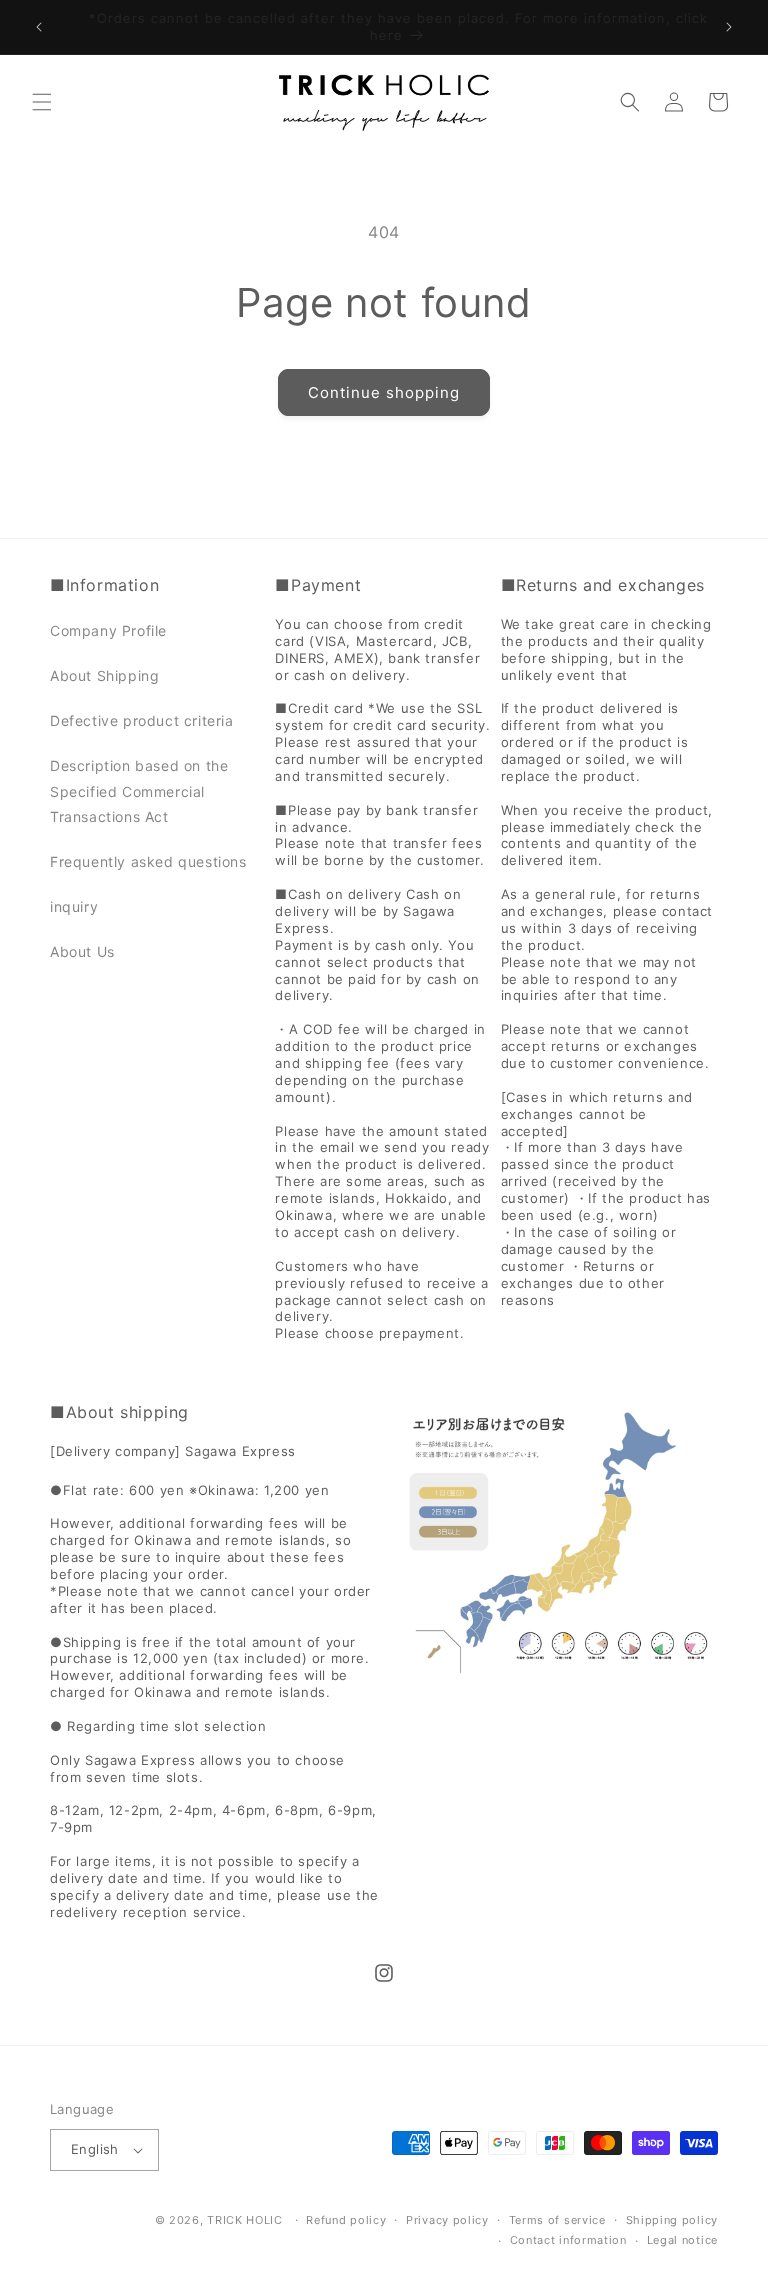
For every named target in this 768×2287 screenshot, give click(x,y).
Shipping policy (672, 2220)
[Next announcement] (729, 27)
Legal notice (682, 2240)
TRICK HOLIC (245, 2220)
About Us (82, 951)
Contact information (568, 2240)
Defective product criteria (142, 720)
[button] (42, 102)
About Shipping (104, 675)
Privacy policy (447, 2220)
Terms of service (557, 2220)
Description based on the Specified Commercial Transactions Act (139, 790)
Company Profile (108, 630)
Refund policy (346, 2220)
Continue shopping (384, 392)
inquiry (74, 906)
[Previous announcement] (39, 27)
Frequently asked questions (148, 861)
